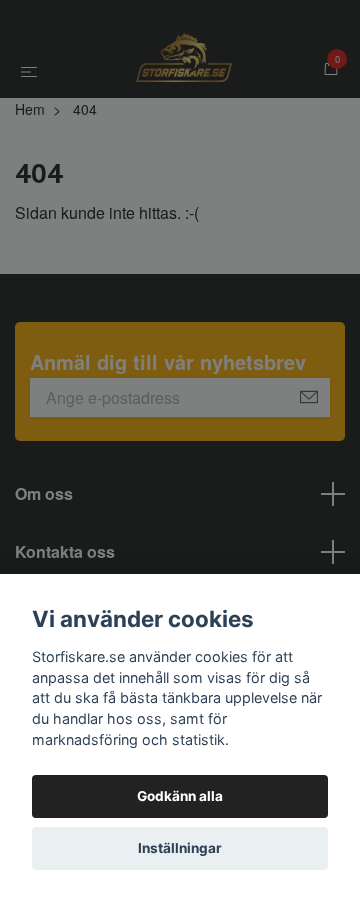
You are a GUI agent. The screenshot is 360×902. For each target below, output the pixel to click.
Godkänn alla (180, 796)
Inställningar (180, 848)
